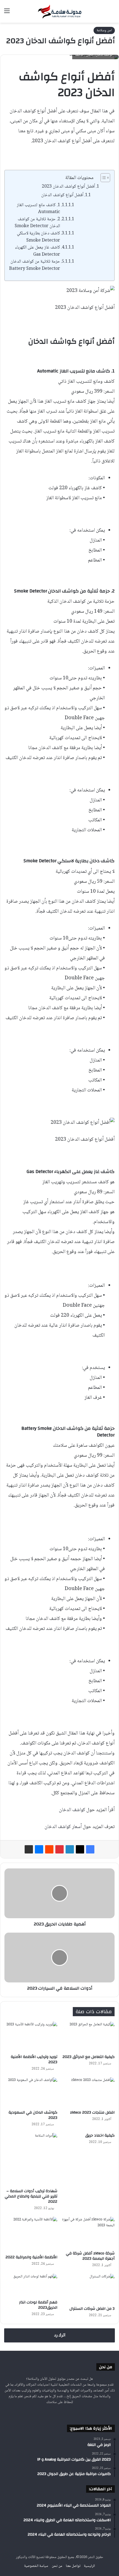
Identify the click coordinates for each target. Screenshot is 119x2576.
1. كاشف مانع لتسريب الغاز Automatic (38, 209)
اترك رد (60, 2335)
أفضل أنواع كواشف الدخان (62, 195)
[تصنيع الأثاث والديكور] (59, 11)
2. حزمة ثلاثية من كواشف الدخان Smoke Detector (37, 223)
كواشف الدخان (72, 1810)
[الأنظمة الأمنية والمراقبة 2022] (31, 2234)
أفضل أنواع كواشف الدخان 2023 (68, 187)
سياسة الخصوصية (36, 2566)
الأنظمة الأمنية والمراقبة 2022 (31, 2257)
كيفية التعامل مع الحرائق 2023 (89, 2057)
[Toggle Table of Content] (103, 178)
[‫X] (80, 1849)
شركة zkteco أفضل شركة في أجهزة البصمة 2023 (90, 2256)
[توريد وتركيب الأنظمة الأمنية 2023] (31, 2037)
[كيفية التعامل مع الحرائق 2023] (88, 2037)
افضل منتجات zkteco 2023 (92, 2112)
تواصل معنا (73, 2566)
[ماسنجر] (39, 1849)
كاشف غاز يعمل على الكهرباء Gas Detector (37, 251)
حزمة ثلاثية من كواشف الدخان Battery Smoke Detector (35, 265)
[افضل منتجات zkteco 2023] (88, 2092)
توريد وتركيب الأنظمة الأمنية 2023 (34, 2059)
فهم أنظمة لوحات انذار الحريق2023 (38, 2305)
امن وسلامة (104, 30)
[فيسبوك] (90, 1849)
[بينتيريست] (59, 1849)
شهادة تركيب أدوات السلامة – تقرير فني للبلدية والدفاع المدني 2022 (31, 2196)
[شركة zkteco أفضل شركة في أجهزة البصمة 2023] (88, 2232)
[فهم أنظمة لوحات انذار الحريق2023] (31, 2285)
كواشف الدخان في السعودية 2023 (33, 2115)
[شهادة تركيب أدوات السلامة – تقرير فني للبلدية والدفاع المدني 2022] (31, 2159)
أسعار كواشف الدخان (63, 1827)
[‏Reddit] (49, 1849)
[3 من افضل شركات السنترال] (88, 2289)
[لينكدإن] (70, 1849)
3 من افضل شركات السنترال (92, 2309)
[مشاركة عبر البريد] (29, 1849)
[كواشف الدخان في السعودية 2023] (31, 2092)
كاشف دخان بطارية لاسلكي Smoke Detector (38, 237)
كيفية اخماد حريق (100, 2135)
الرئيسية (89, 2566)
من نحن (57, 2566)
